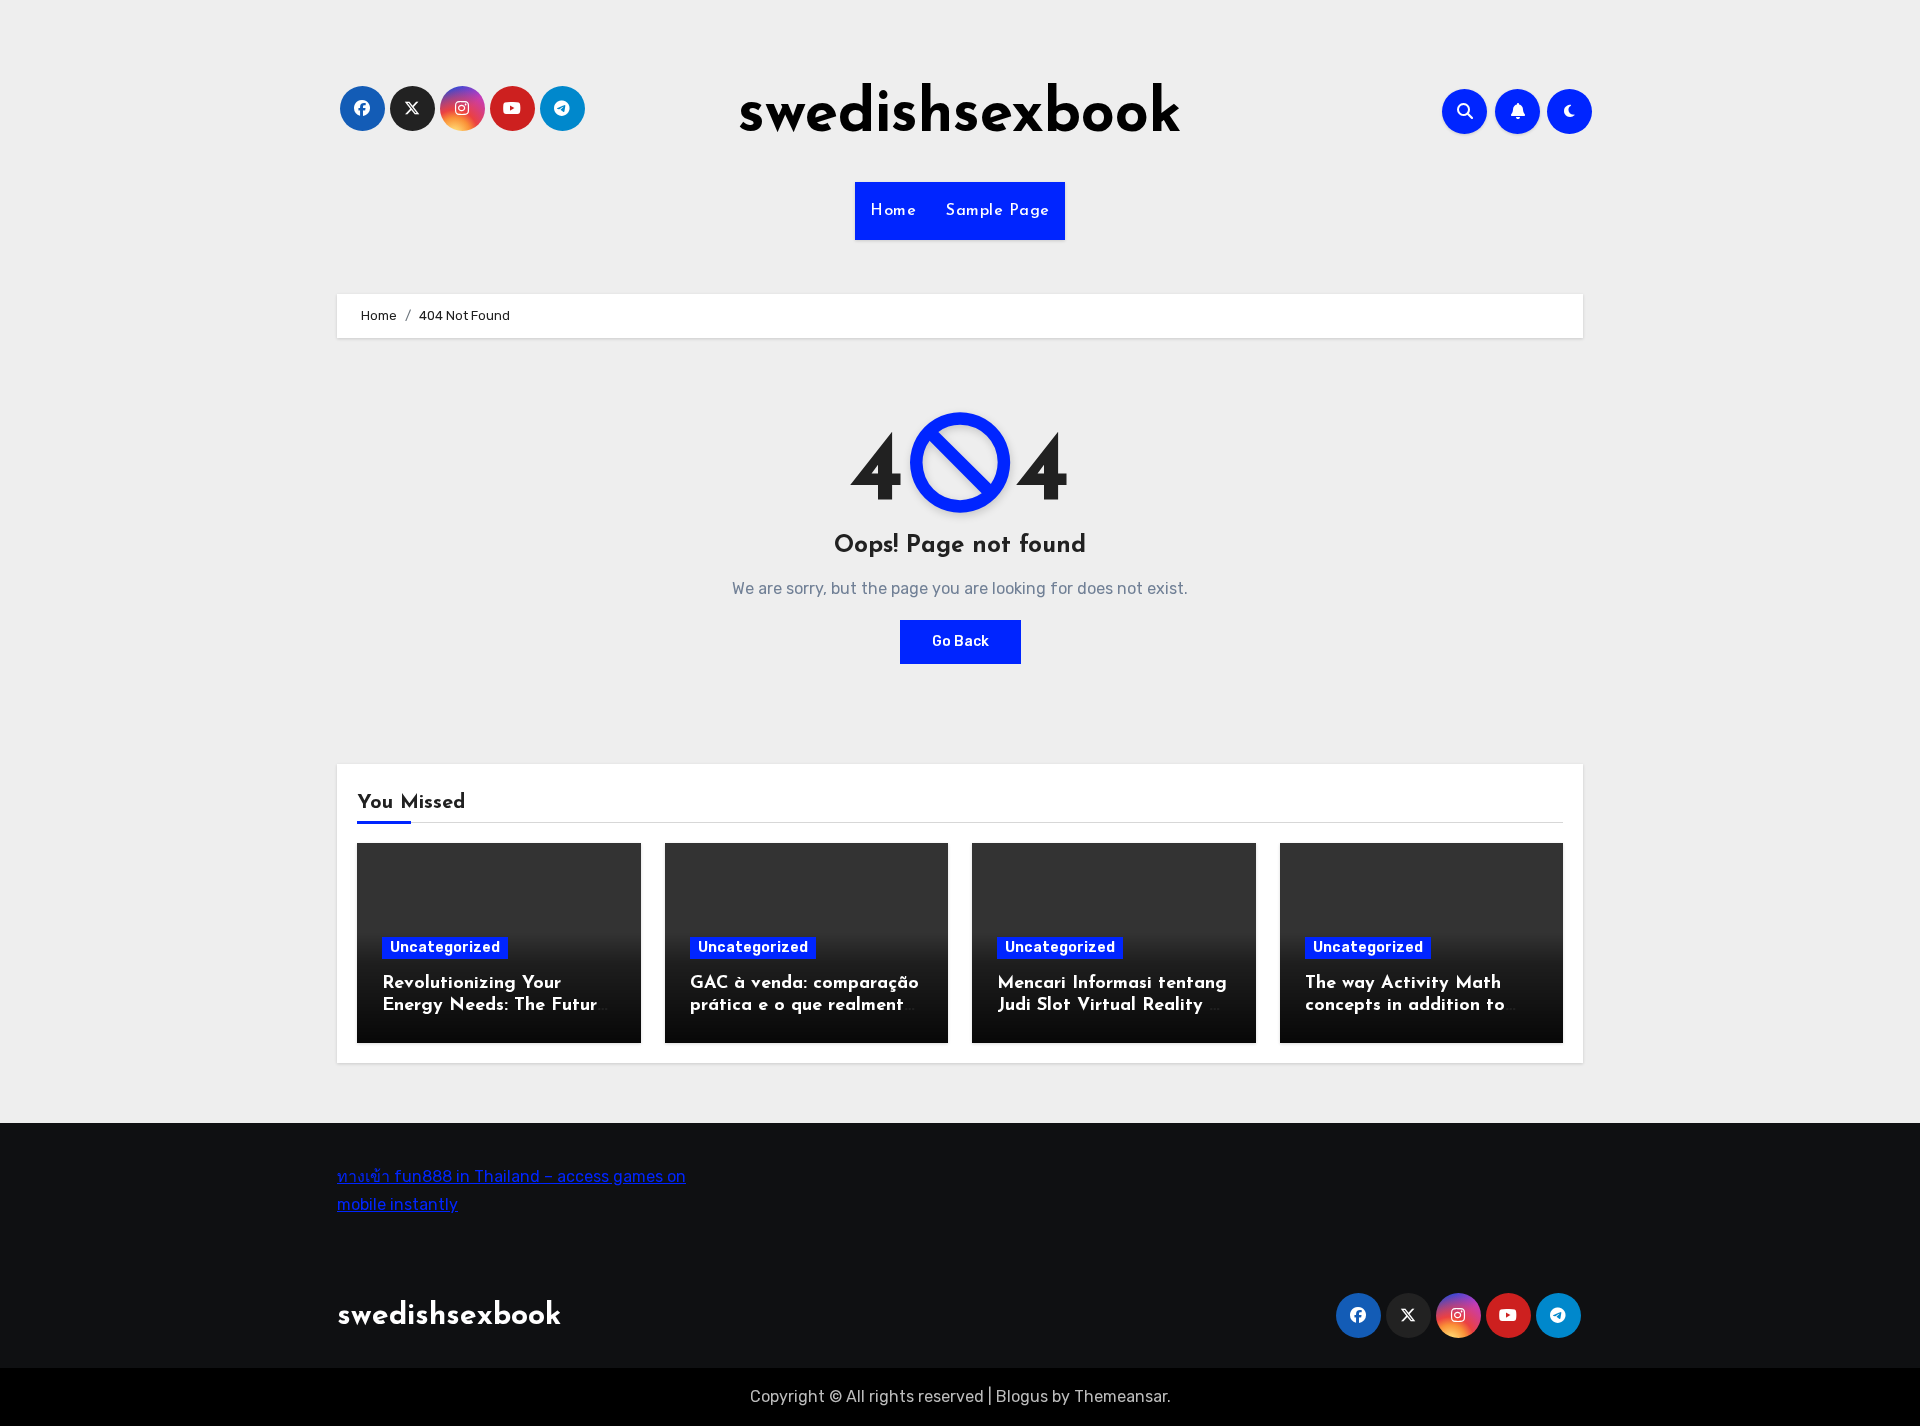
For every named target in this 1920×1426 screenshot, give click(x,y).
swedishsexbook (960, 116)
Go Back (960, 641)
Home (893, 211)
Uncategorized (445, 947)
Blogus (1022, 1396)
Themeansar (1120, 1396)
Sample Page (998, 211)
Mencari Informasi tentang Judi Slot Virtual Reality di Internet (1112, 1005)
